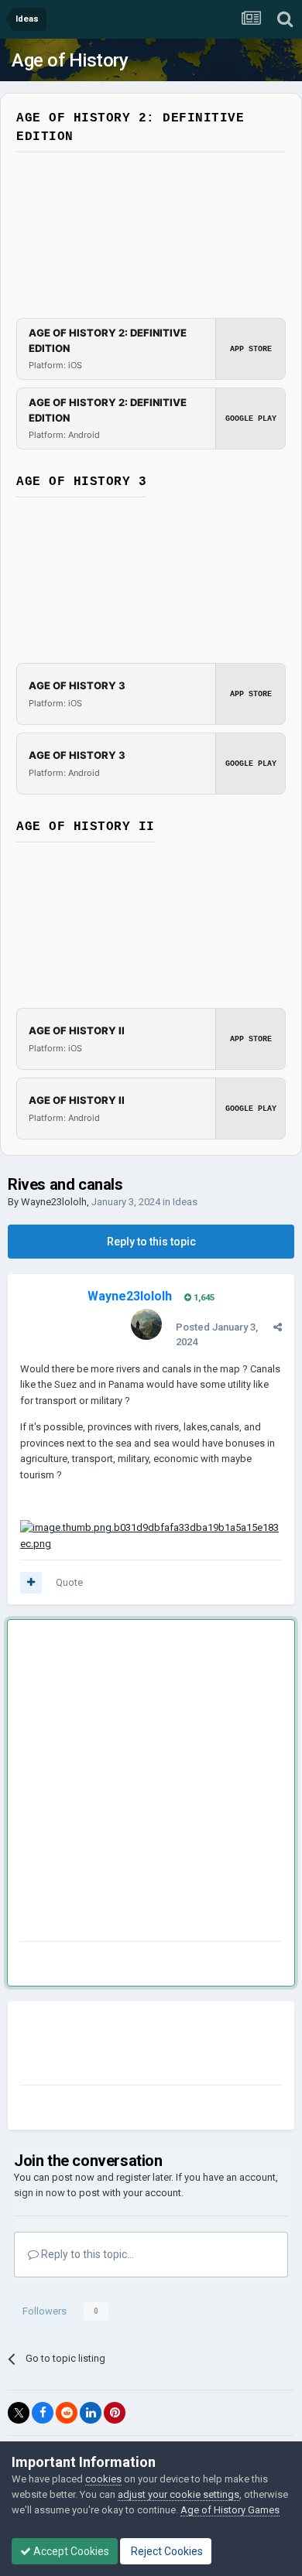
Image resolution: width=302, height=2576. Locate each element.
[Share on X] (19, 2413)
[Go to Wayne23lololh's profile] (146, 1324)
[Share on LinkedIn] (91, 2413)
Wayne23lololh (54, 1202)
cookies (103, 2479)
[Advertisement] (151, 1783)
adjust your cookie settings (178, 2494)
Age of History (70, 60)
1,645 (203, 1298)
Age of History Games (230, 2510)
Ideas (185, 1202)
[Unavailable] (151, 1535)
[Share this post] (278, 1327)
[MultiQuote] (31, 1583)
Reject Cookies (166, 2551)
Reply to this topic (151, 1242)
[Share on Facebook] (43, 2413)
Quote (69, 1582)
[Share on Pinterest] (115, 2413)
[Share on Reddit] (67, 2413)
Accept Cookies (70, 2551)
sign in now (39, 2193)
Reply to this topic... (86, 2254)
